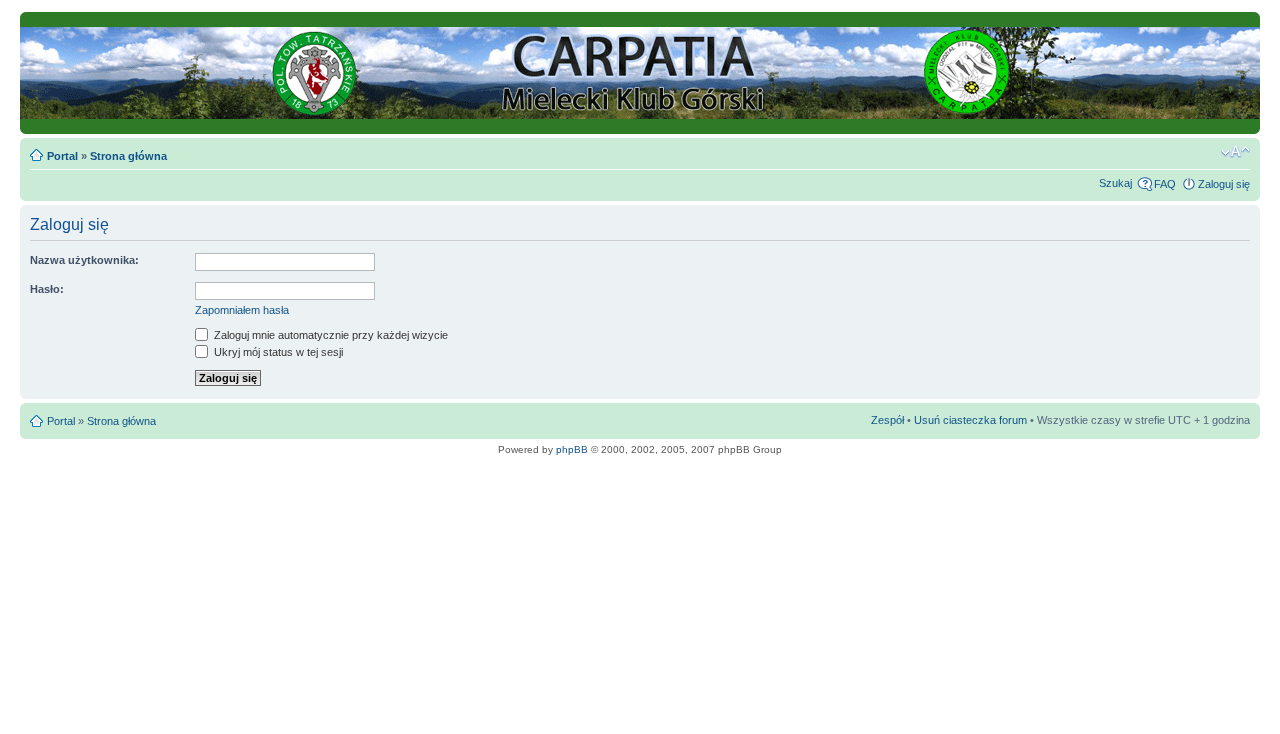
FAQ (1165, 184)
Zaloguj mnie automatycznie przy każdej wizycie (329, 335)
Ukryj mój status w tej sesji (277, 352)
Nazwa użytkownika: (84, 260)
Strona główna (128, 156)
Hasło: (47, 289)
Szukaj (1115, 183)
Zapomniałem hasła (242, 310)
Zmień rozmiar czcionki (1235, 152)
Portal (62, 156)
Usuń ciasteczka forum (970, 420)
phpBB (572, 449)
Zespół (887, 420)
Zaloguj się (1224, 184)
